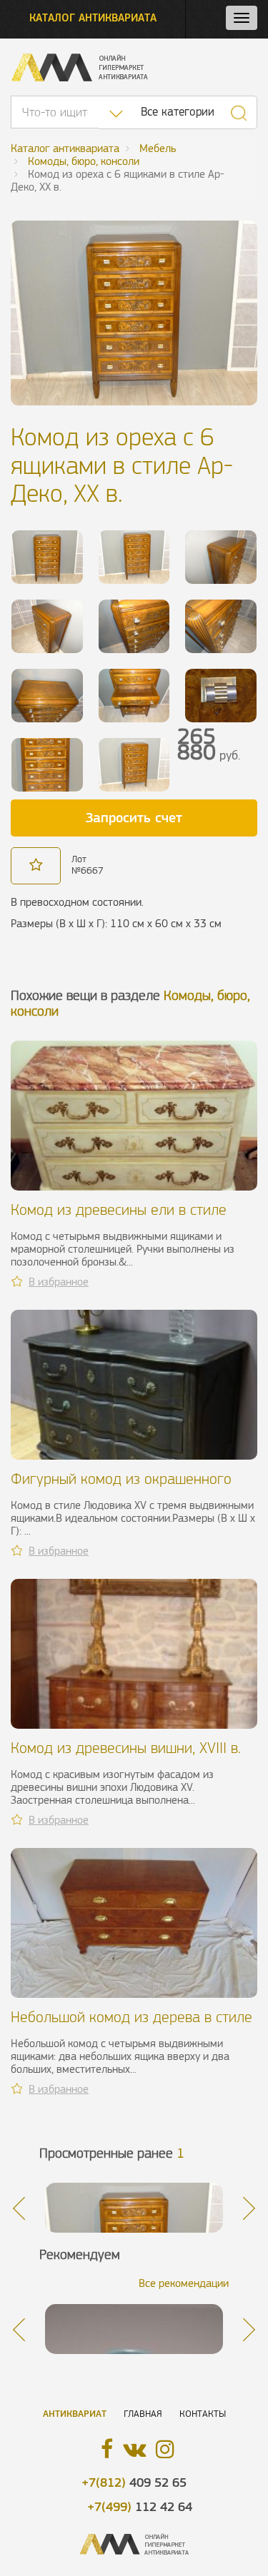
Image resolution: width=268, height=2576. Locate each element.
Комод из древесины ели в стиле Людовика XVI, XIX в (119, 1218)
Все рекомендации (184, 2283)
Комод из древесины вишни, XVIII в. (126, 1748)
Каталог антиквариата (93, 17)
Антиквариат (75, 2414)
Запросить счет (134, 817)
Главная (143, 2414)
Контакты (203, 2414)
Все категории (178, 112)
